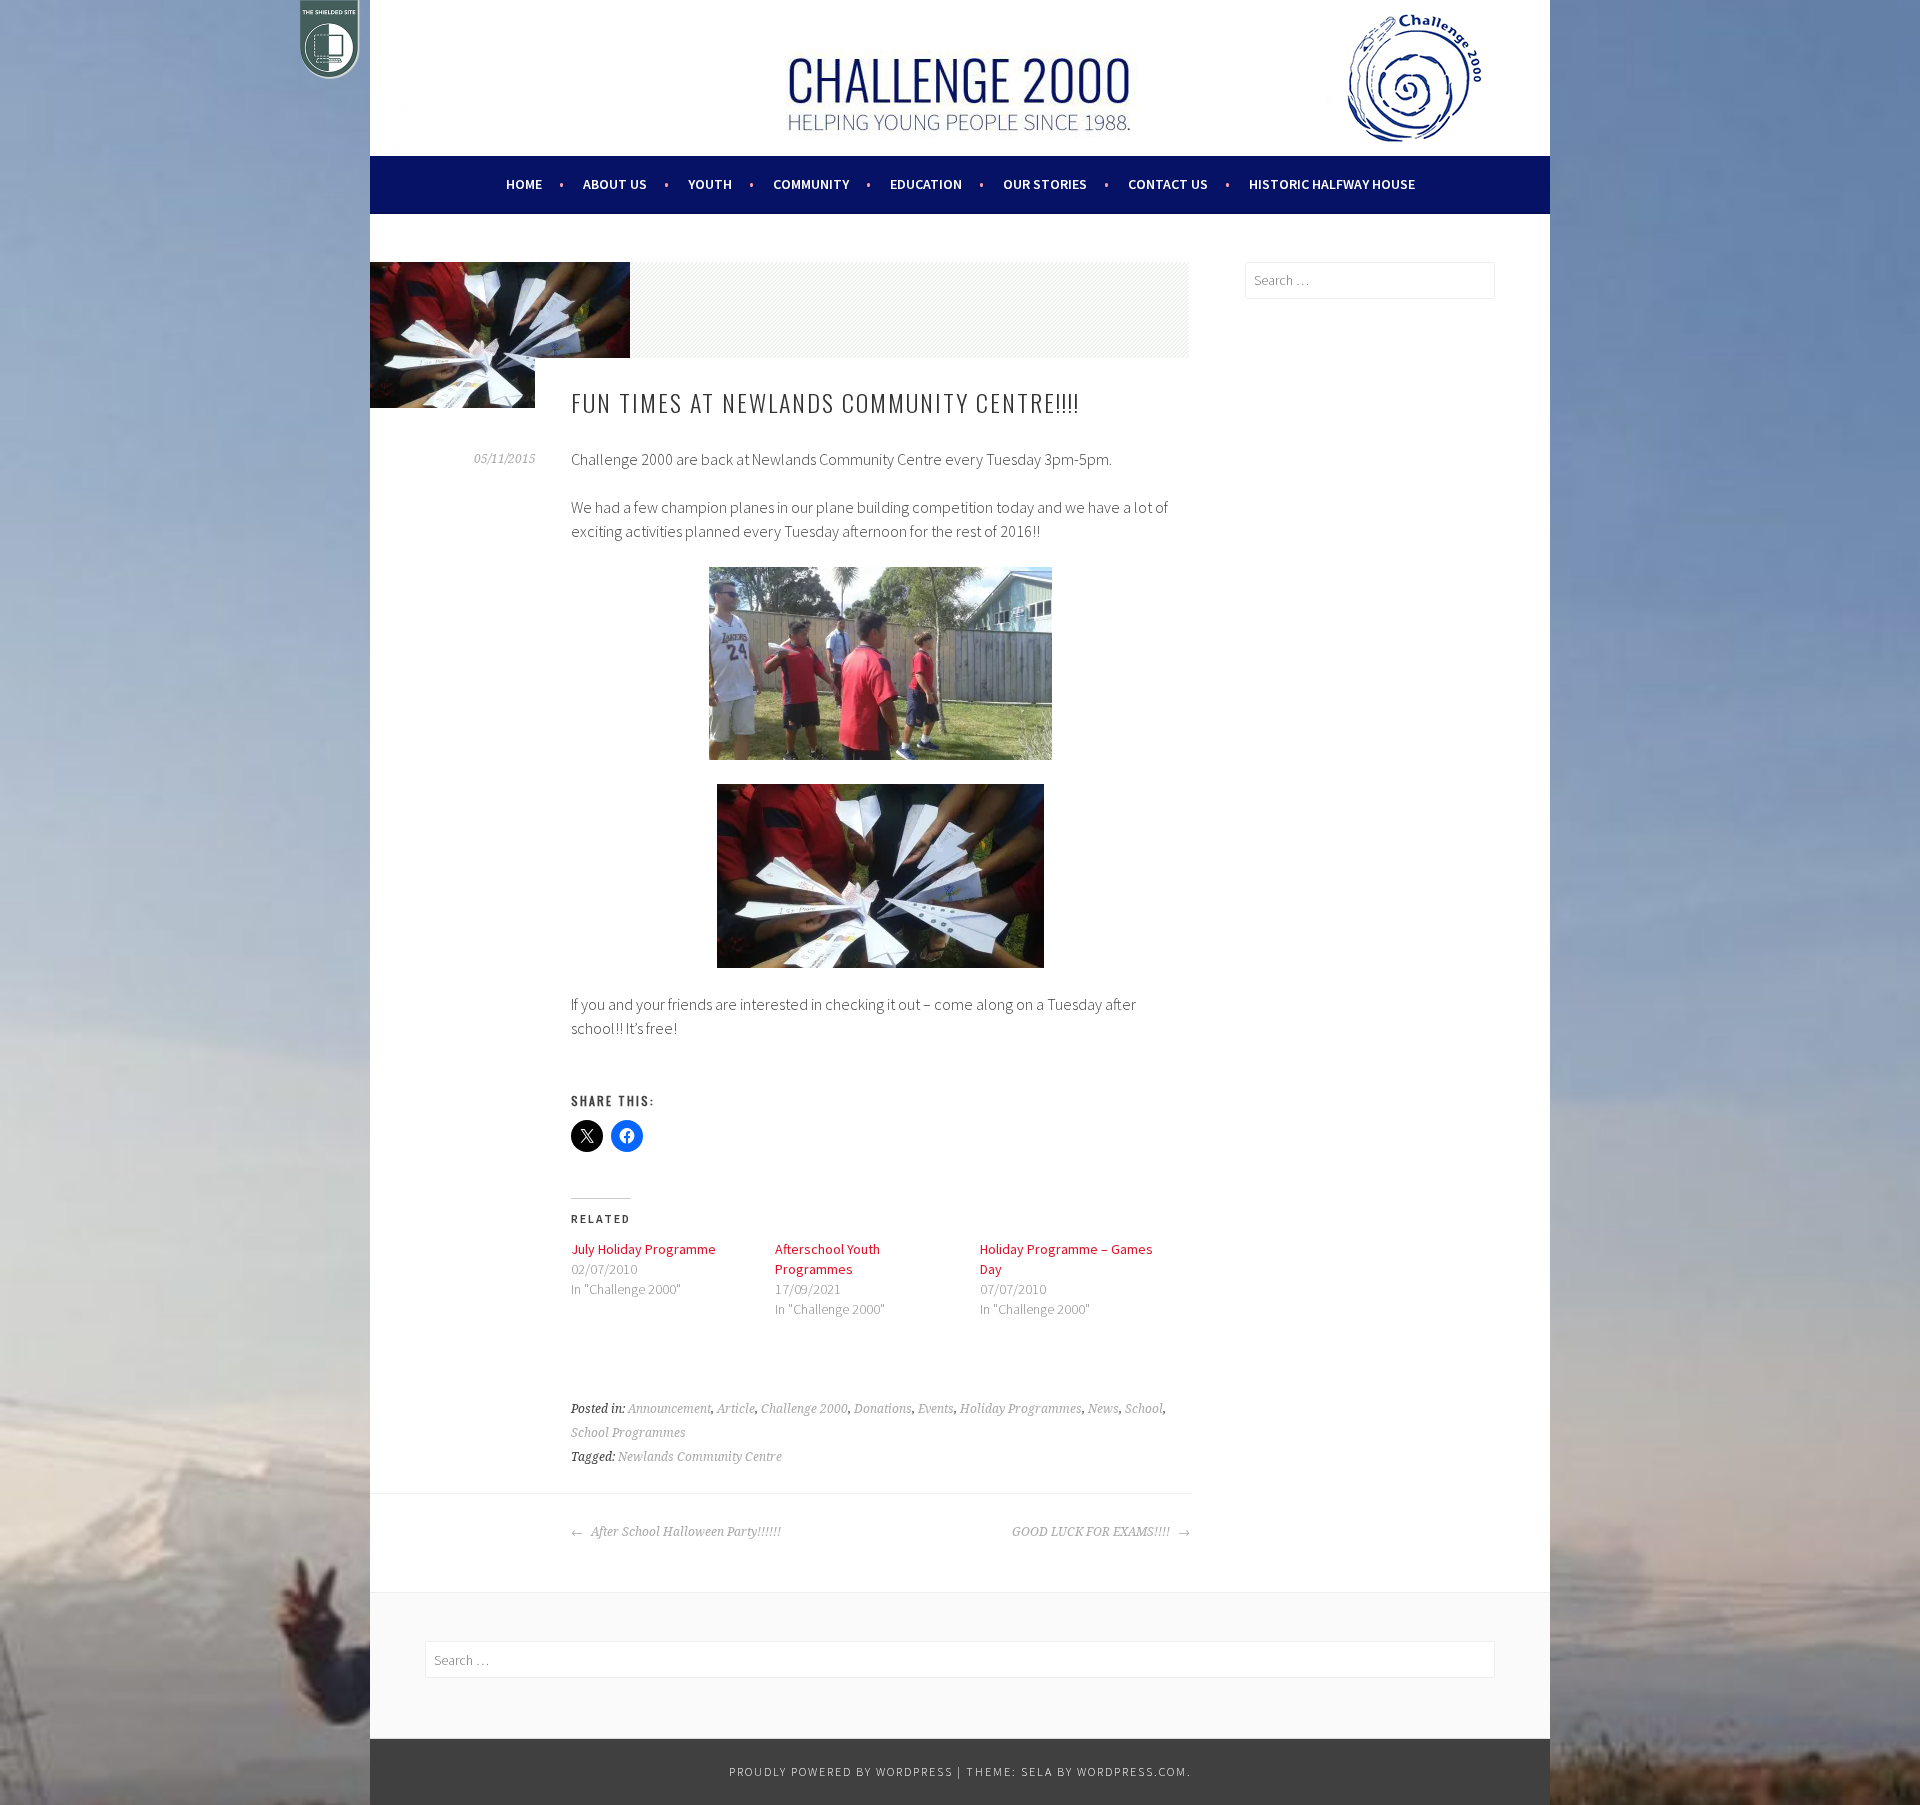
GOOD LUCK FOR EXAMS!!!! (1092, 1532)
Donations (883, 1409)
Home (524, 184)
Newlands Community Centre (700, 1457)
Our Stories (1045, 184)
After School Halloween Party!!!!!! (684, 1532)
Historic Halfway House (1332, 184)
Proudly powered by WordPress (841, 1771)
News (1103, 1409)
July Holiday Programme (643, 1249)
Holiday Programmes (1021, 1409)
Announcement (669, 1409)
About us (615, 184)
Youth (710, 184)
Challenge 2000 (804, 1409)
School (1144, 1409)
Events (936, 1409)
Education (926, 184)
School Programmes (628, 1433)
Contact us (1168, 184)
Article (736, 1409)
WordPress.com (1132, 1771)
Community (811, 184)
